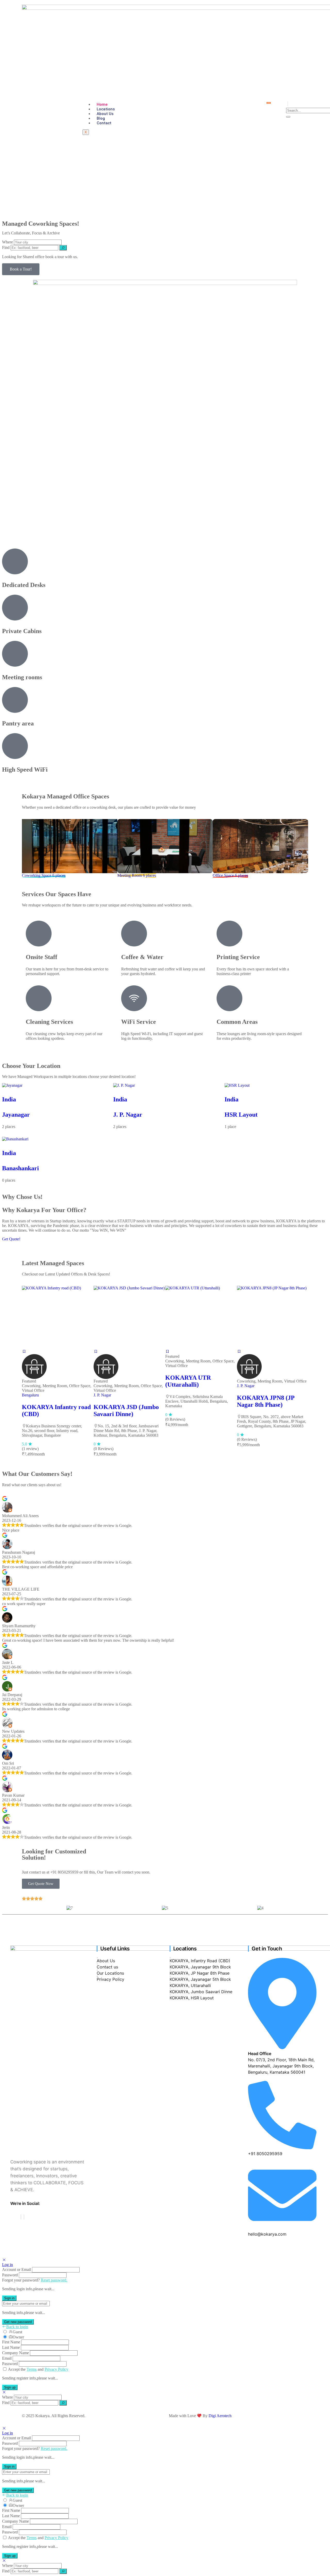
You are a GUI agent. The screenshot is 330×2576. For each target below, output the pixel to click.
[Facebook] (21, 2217)
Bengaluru (30, 1395)
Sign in (9, 2298)
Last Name (11, 2347)
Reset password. (54, 2280)
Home (102, 104)
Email (7, 2358)
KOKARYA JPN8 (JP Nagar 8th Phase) (266, 1401)
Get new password (18, 2322)
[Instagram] (24, 2217)
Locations (106, 109)
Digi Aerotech (220, 2416)
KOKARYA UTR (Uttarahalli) (188, 1381)
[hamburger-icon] (269, 103)
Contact (104, 123)
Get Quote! (11, 1239)
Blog (101, 118)
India (9, 1099)
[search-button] (288, 117)
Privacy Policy (56, 2369)
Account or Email (16, 2270)
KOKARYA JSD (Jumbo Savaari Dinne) (126, 1410)
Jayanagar (16, 1115)
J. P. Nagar (128, 1115)
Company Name (15, 2353)
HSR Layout (241, 1115)
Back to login (17, 2327)
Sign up (10, 2387)
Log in (7, 2265)
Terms (32, 2369)
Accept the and (38, 2369)
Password (10, 2275)
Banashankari (20, 1168)
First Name (11, 2342)
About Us (105, 114)
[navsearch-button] (288, 104)
